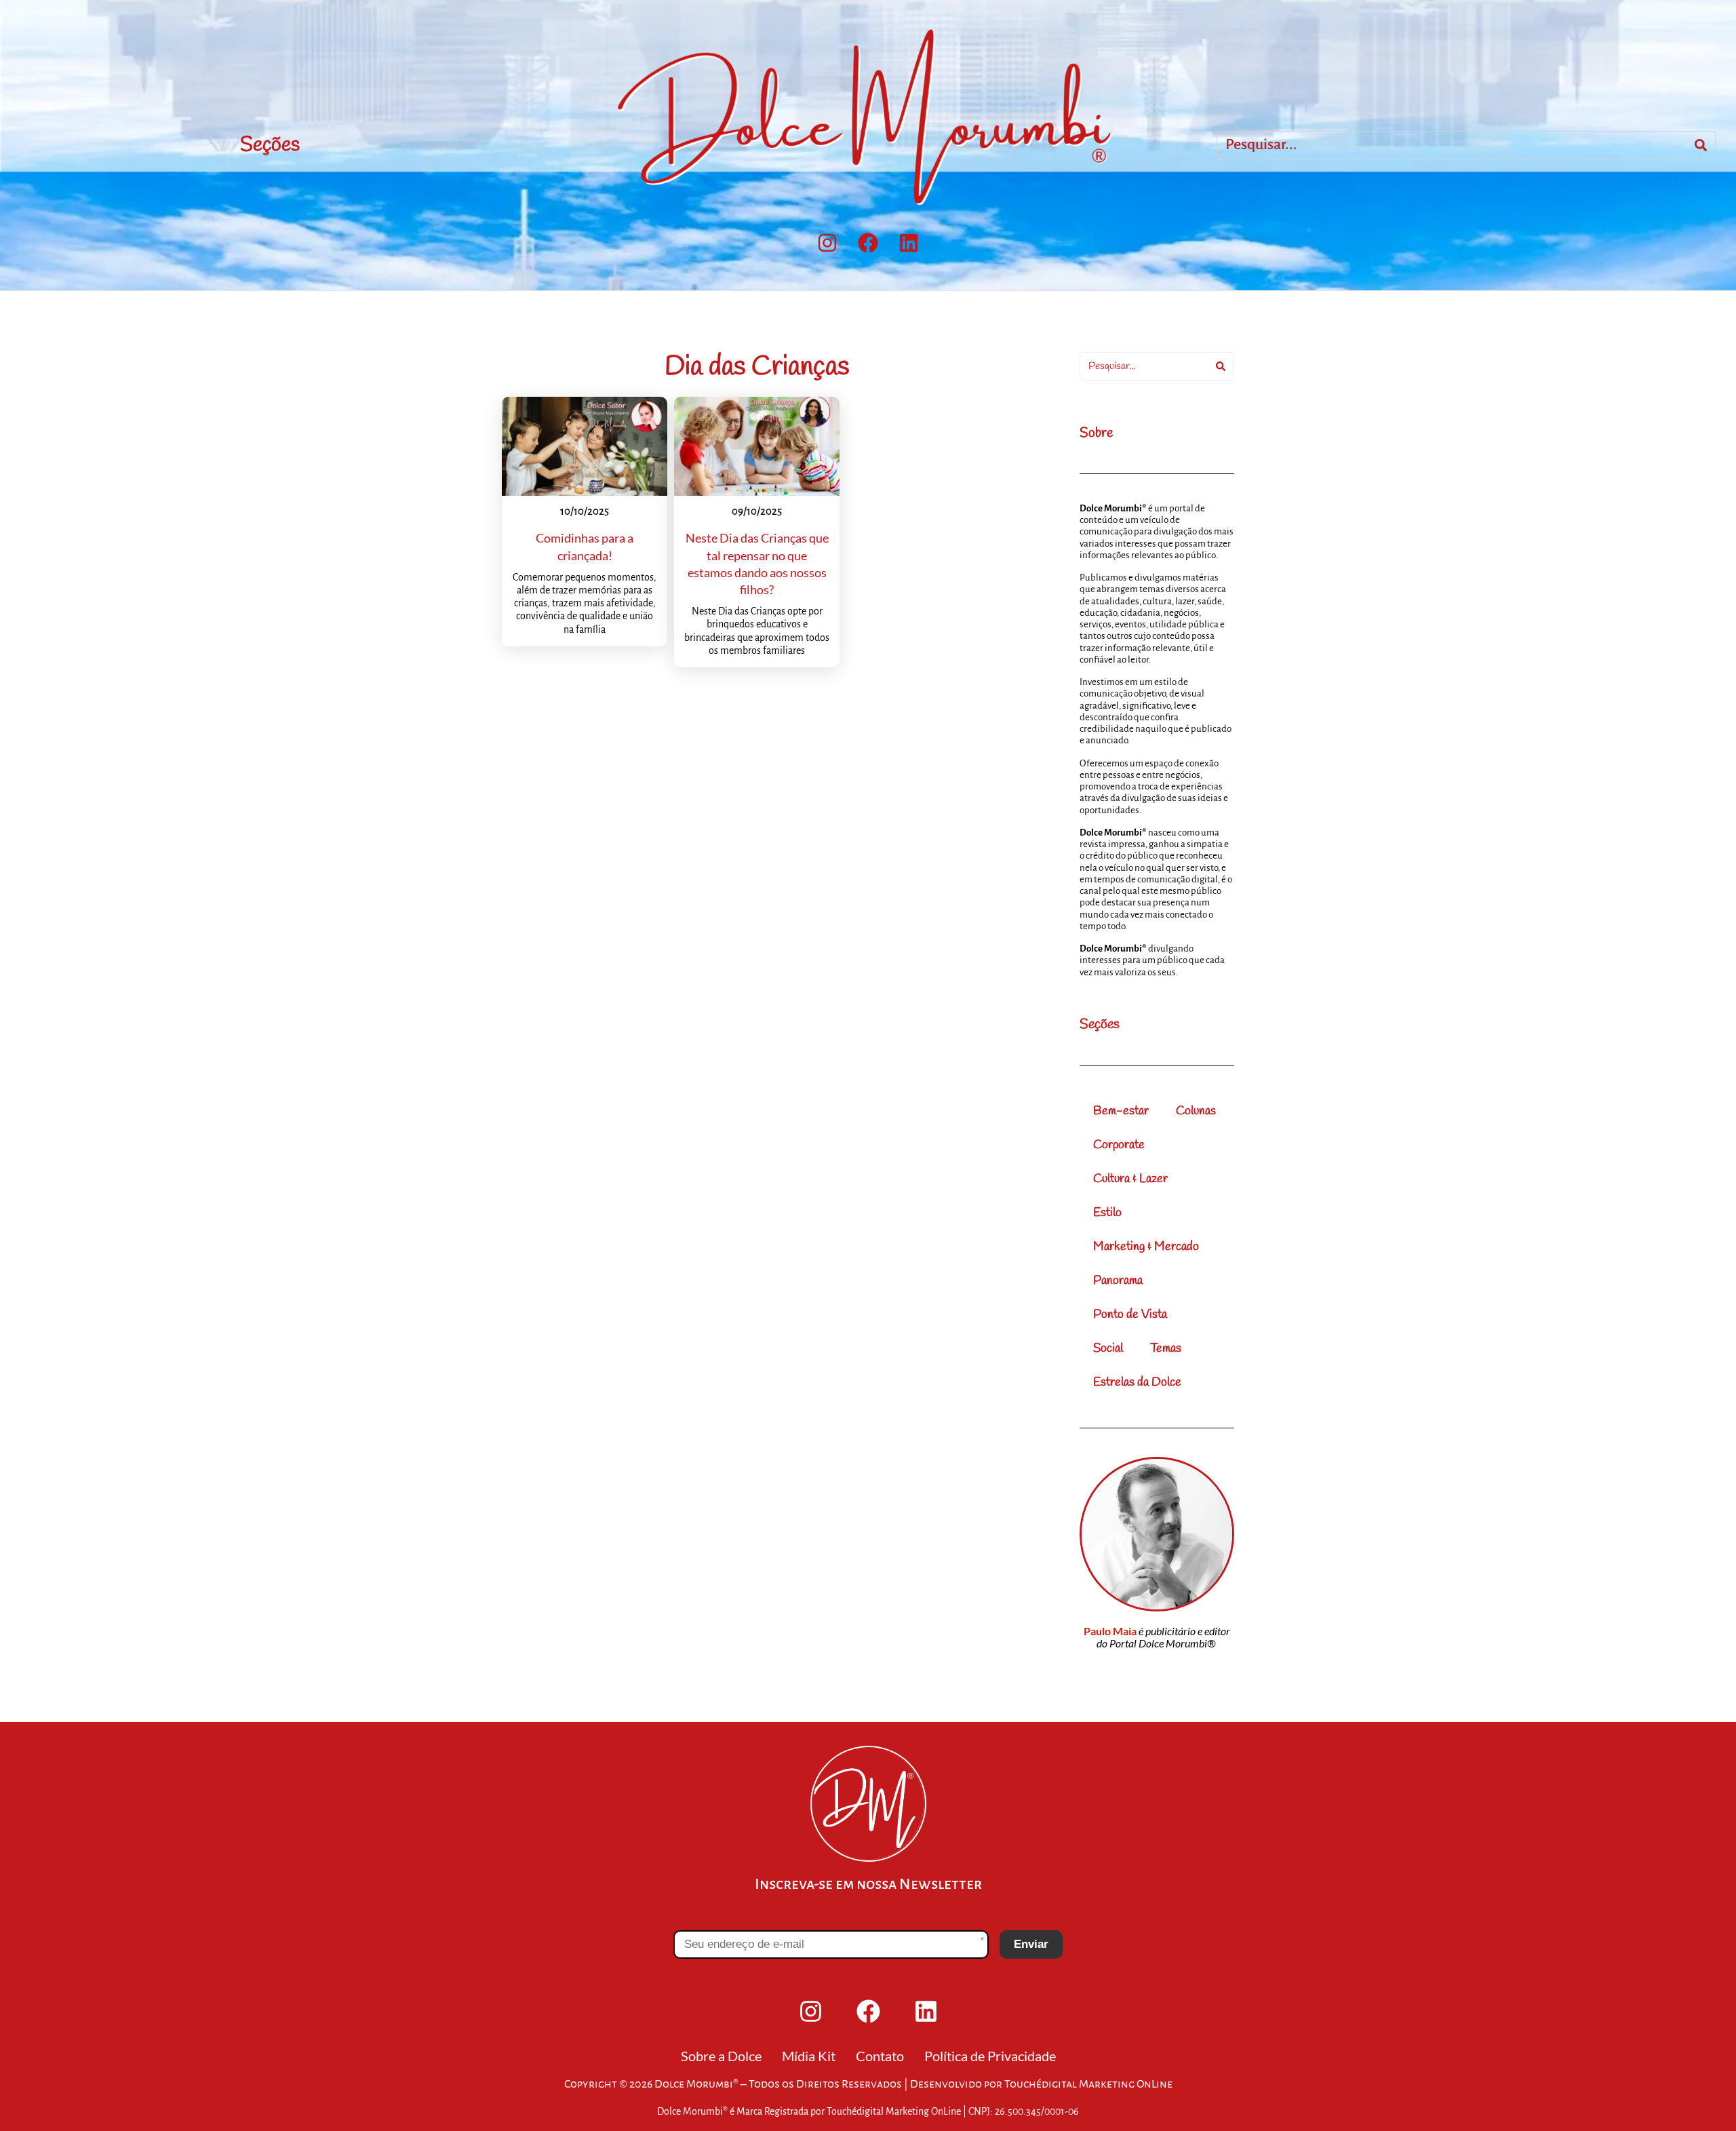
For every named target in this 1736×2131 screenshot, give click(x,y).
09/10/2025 (757, 511)
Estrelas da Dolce (1137, 1382)
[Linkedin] (909, 243)
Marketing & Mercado (1146, 1247)
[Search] (1701, 145)
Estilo (1107, 1213)
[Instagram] (827, 243)
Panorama (1118, 1280)
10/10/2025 (585, 511)
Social (1108, 1348)
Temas (1166, 1348)
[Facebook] (868, 243)
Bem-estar (1121, 1111)
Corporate (1119, 1145)
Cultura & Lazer (1130, 1179)
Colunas (1196, 1111)
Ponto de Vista (1130, 1314)
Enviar (1031, 1944)
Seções (270, 145)
